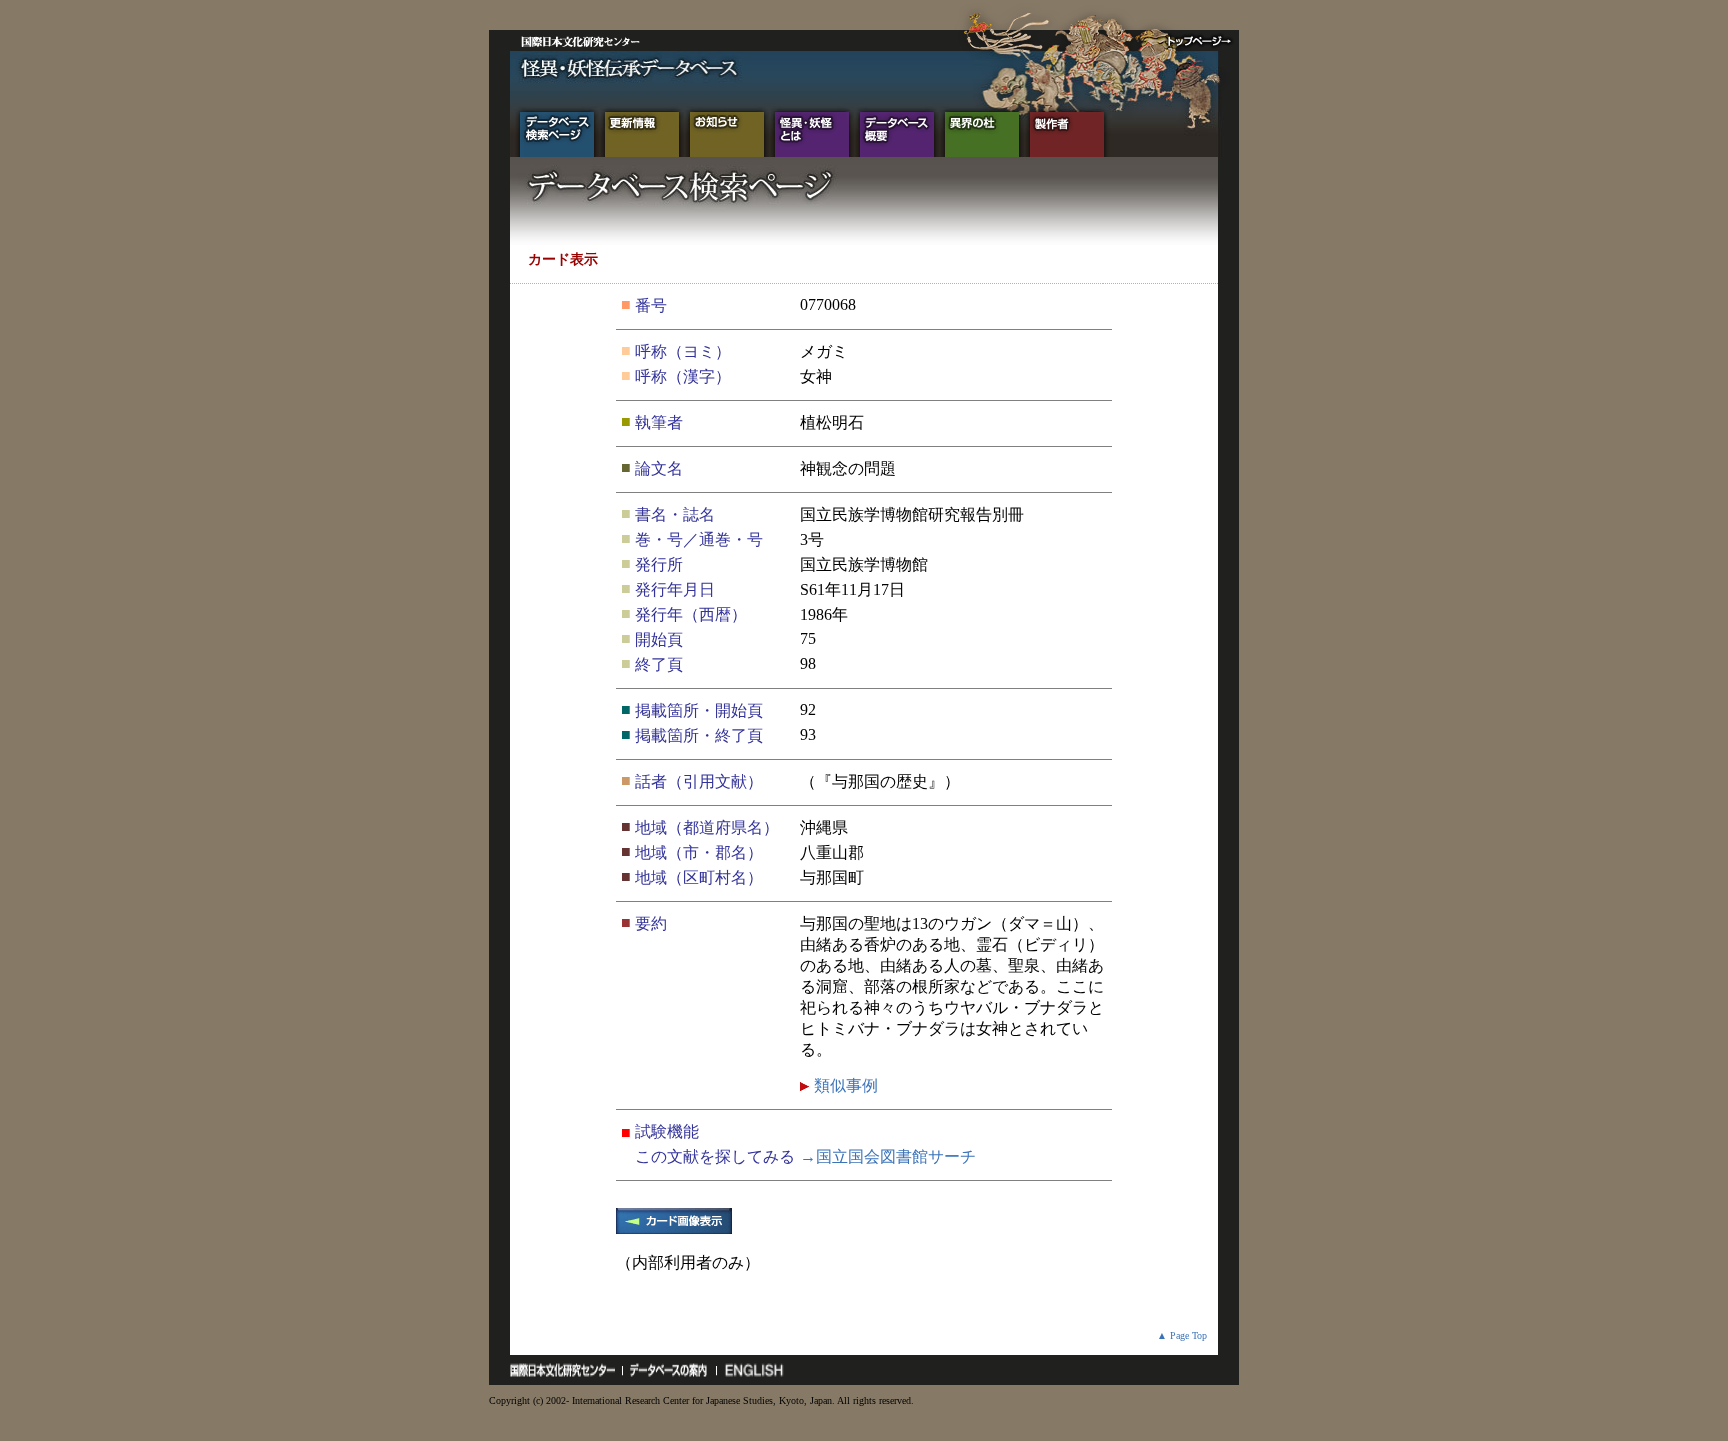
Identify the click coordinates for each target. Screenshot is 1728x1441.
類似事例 (844, 1085)
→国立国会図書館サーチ (888, 1156)
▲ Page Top (1182, 1335)
